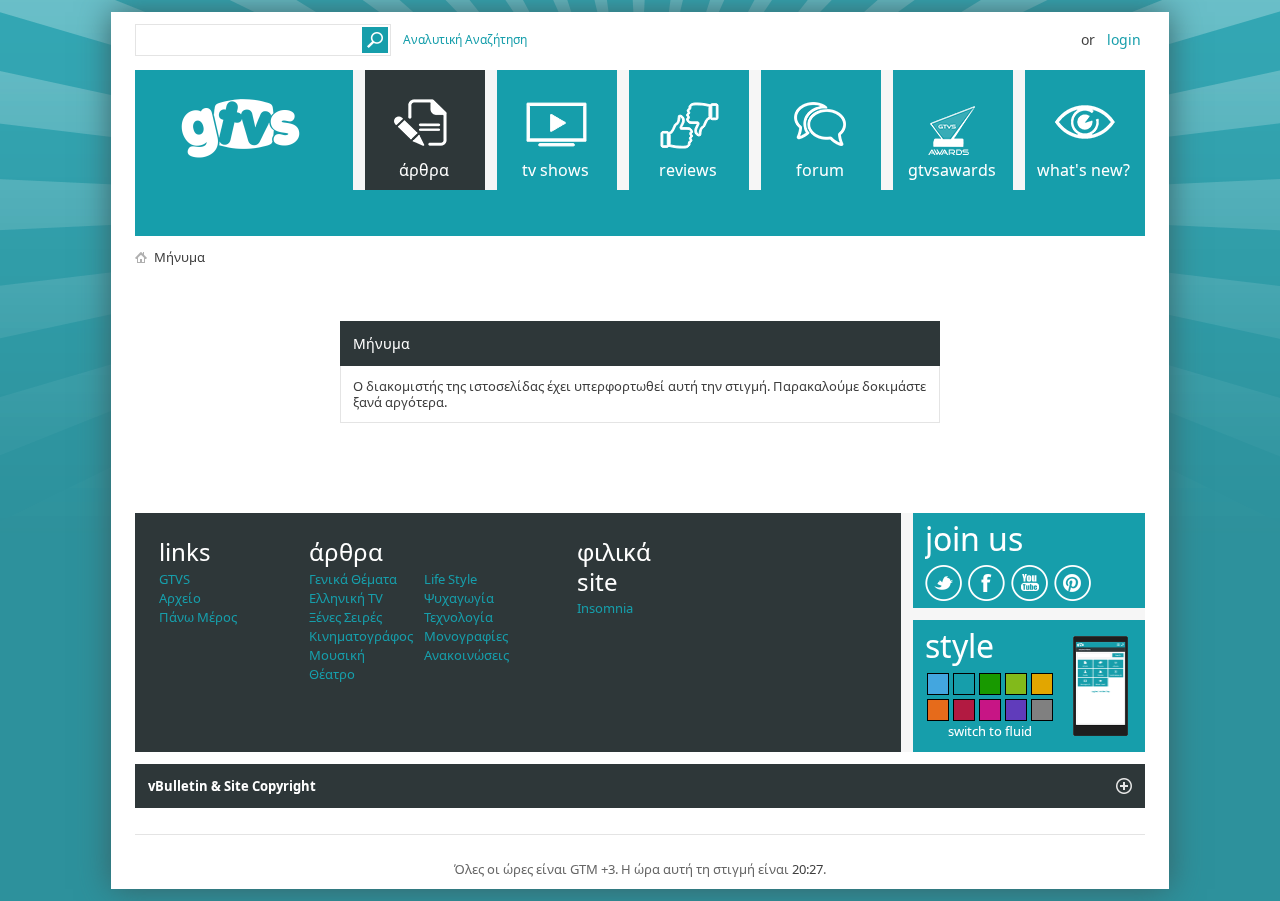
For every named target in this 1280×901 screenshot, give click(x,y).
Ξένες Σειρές (345, 617)
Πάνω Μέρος (198, 617)
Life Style (450, 579)
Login (1124, 39)
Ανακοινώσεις (466, 655)
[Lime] (1016, 684)
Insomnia (605, 608)
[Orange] (938, 710)
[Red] (964, 710)
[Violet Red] (990, 710)
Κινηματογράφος (361, 636)
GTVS (174, 579)
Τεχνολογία (458, 617)
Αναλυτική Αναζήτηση (465, 39)
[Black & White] (1042, 710)
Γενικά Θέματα (353, 579)
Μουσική (337, 655)
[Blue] (938, 684)
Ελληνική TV (346, 598)
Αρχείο (180, 598)
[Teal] (964, 684)
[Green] (990, 684)
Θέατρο (332, 674)
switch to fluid (990, 731)
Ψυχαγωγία (459, 598)
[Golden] (1042, 684)
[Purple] (1016, 710)
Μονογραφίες (466, 636)
